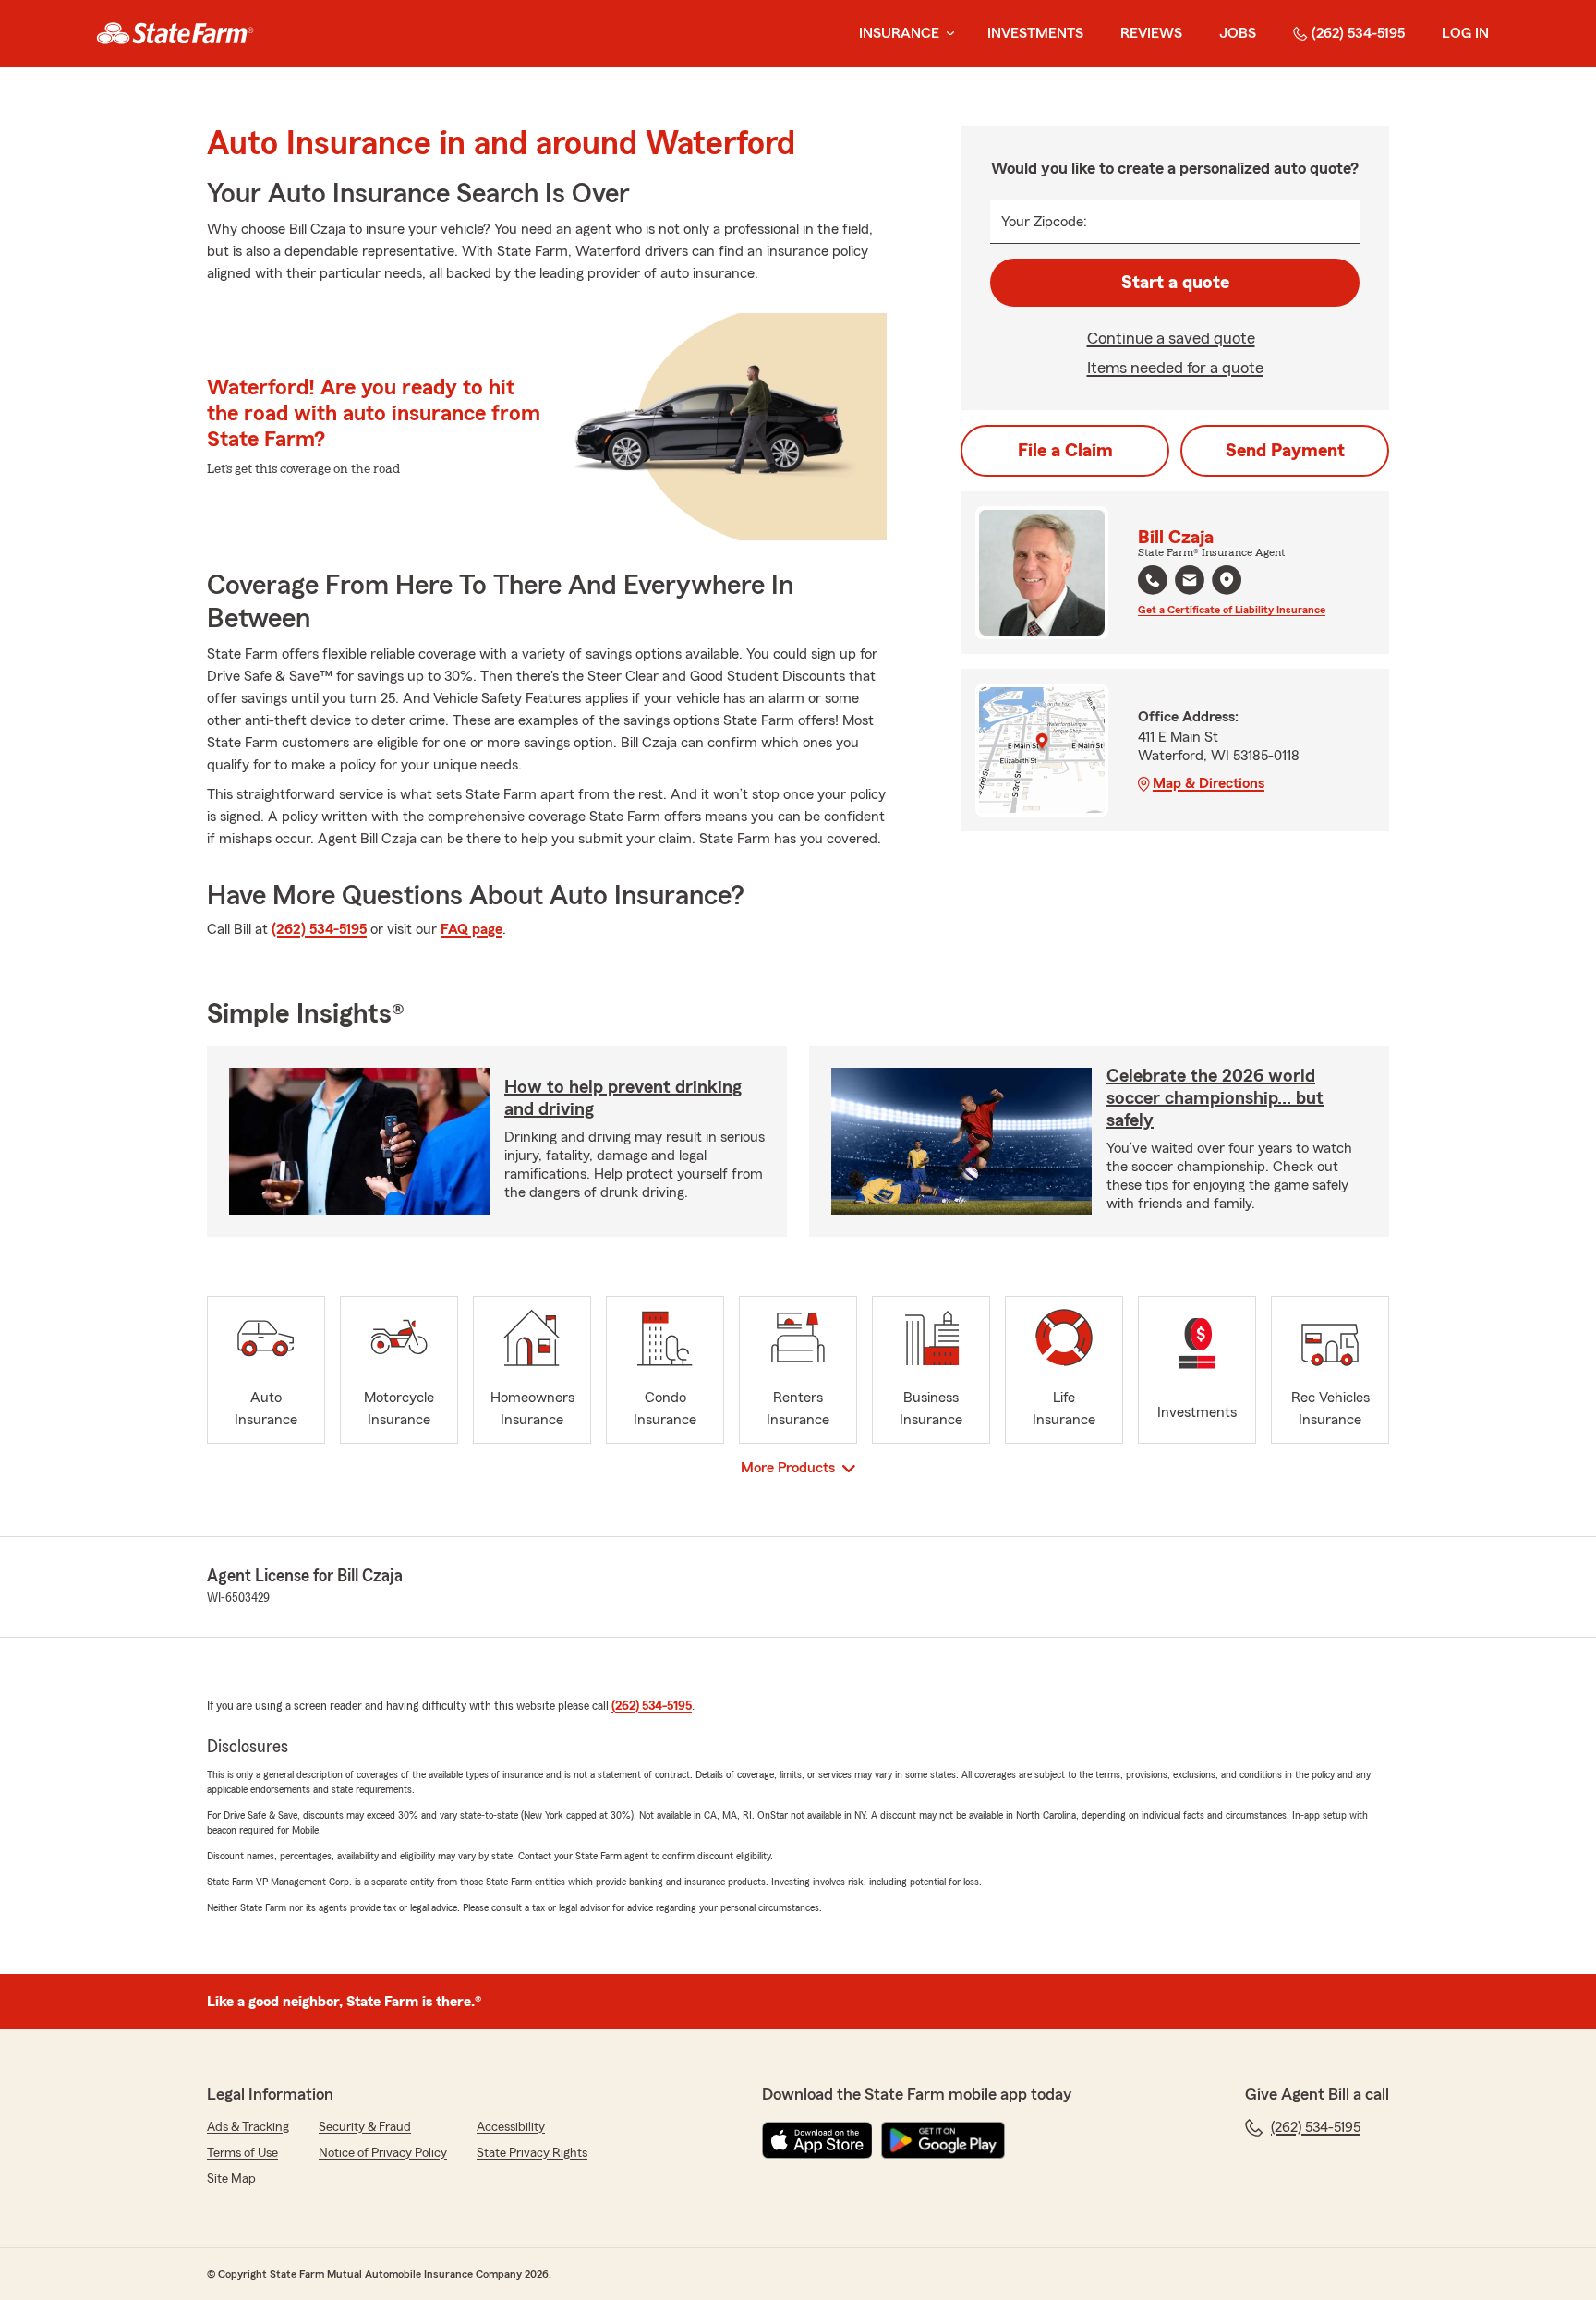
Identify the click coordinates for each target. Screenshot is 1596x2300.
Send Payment (1285, 451)
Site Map (231, 2179)
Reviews (1151, 33)
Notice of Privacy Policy (383, 2153)
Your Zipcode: (1044, 222)
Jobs (1238, 33)
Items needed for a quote (1175, 368)
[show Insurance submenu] (947, 34)
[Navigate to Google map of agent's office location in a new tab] (1227, 580)
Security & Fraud (365, 2127)
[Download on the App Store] (817, 2140)
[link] (175, 33)
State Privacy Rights (532, 2153)
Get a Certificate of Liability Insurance (1232, 610)
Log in (1465, 33)
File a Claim (1065, 451)
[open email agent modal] (1190, 582)
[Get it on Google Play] (943, 2140)
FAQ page (472, 929)
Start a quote (1175, 283)
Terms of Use (242, 2153)
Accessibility (511, 2127)
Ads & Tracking (248, 2127)
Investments (1035, 33)
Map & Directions (1209, 783)
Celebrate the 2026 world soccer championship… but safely (1215, 1098)
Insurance (899, 33)
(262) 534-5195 (1358, 33)
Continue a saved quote (1171, 338)
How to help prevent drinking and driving (623, 1098)
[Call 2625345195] (1153, 580)
